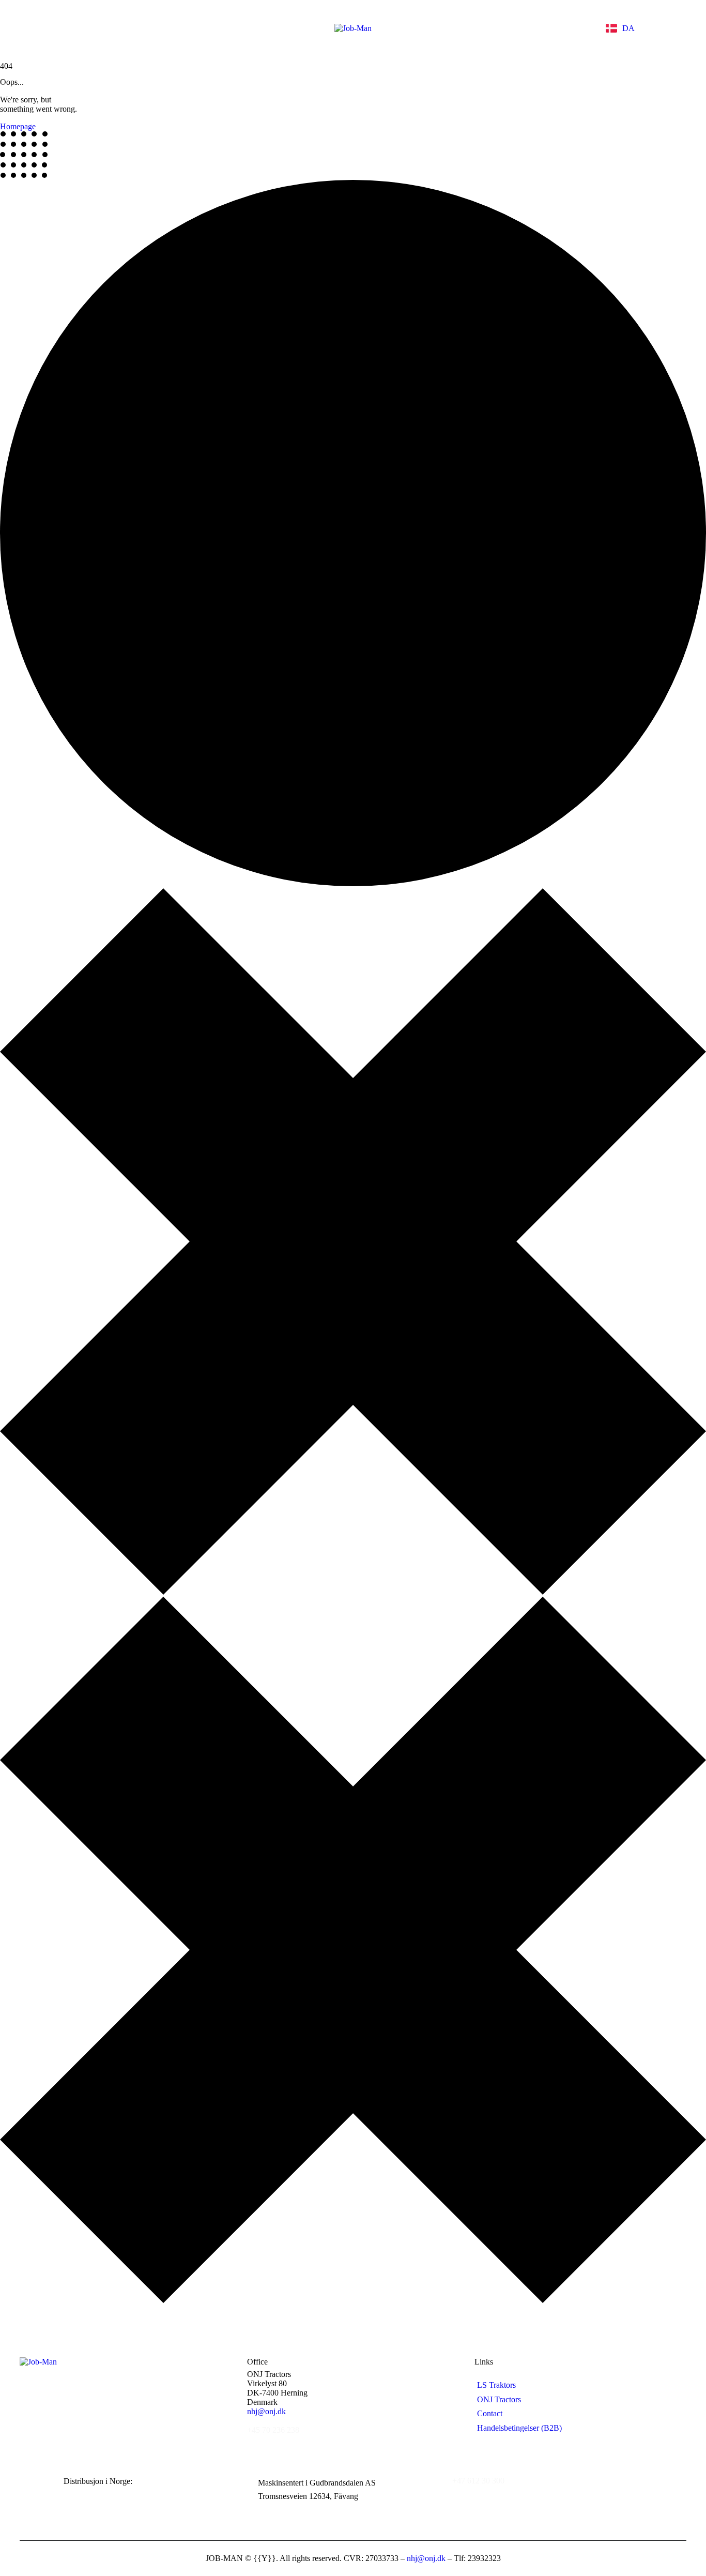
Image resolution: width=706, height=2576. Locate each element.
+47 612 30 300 (478, 2481)
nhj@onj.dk (266, 2411)
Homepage (18, 126)
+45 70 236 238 (273, 2430)
